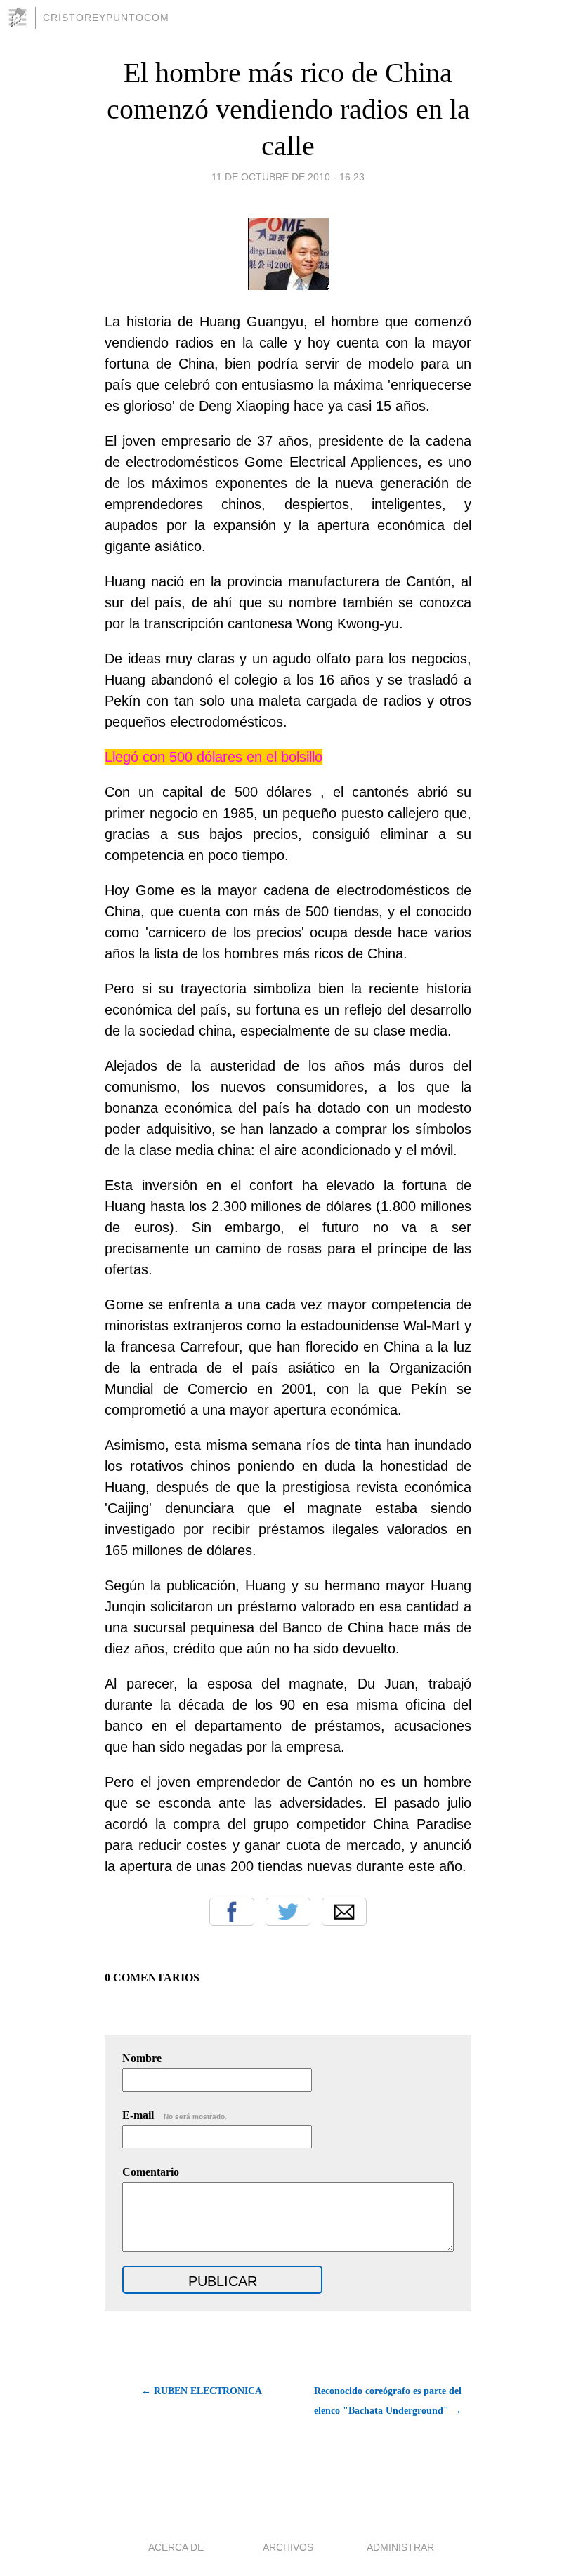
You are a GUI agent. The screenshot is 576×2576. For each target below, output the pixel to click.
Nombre (142, 2058)
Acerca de (176, 2547)
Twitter (288, 1912)
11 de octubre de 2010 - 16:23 (288, 177)
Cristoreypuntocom (106, 18)
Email (344, 1912)
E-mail (175, 2115)
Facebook (232, 1912)
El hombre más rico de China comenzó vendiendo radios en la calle (288, 109)
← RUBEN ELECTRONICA (202, 2391)
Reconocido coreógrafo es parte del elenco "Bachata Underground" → (388, 2401)
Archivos (288, 2547)
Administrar (400, 2547)
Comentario (151, 2172)
